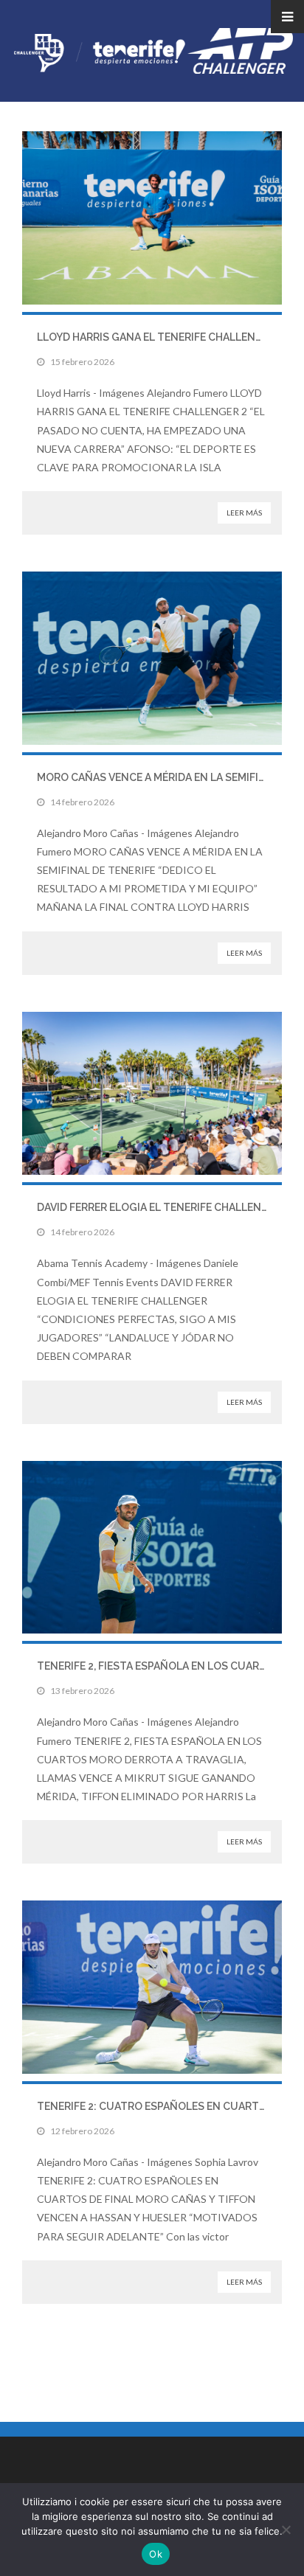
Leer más (244, 513)
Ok (156, 2554)
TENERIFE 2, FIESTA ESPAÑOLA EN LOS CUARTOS (159, 1666)
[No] (286, 2530)
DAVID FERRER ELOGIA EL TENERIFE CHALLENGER (159, 1207)
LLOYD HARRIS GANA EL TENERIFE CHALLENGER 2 (160, 337)
